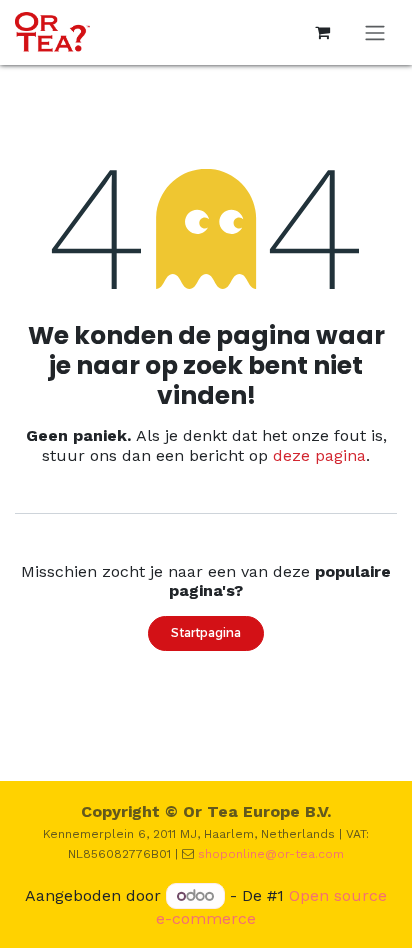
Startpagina (206, 632)
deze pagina (319, 455)
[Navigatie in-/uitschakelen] (375, 32)
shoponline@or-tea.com (271, 854)
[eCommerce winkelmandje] (322, 32)
